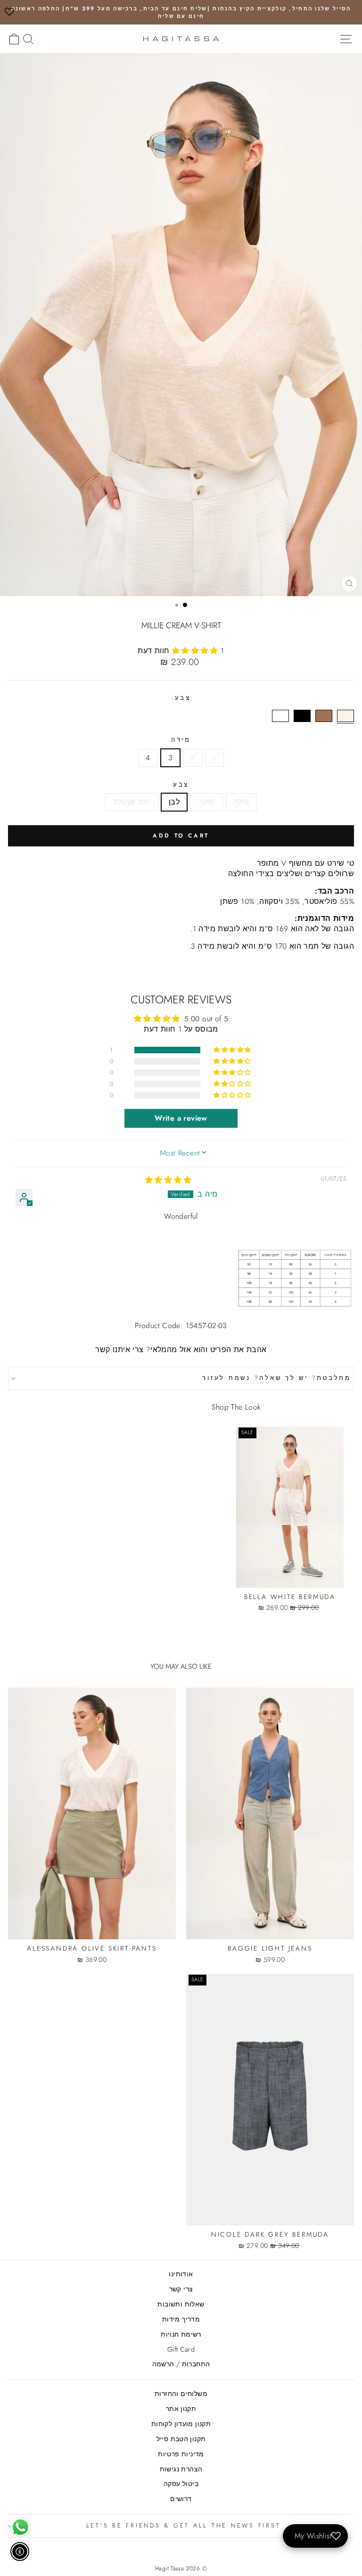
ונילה (241, 802)
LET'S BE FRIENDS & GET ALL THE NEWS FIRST (184, 2526)
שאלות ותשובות (181, 2304)
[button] (196, 651)
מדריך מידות (181, 2319)
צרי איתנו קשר (119, 1350)
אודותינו (181, 2274)
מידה (181, 740)
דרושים (181, 2499)
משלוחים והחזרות (181, 2394)
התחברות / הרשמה (181, 2364)
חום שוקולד (132, 802)
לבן (174, 802)
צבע (181, 785)
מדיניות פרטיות (181, 2454)
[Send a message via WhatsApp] (21, 2527)
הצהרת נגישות (181, 2469)
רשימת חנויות (181, 2334)
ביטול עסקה (181, 2484)
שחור (206, 802)
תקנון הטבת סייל (181, 2439)
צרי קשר (181, 2289)
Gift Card (181, 2349)
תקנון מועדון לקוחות (181, 2424)
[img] (168, 1180)
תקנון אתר (181, 2409)
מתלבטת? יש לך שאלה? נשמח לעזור (277, 1378)
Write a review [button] (181, 1118)
